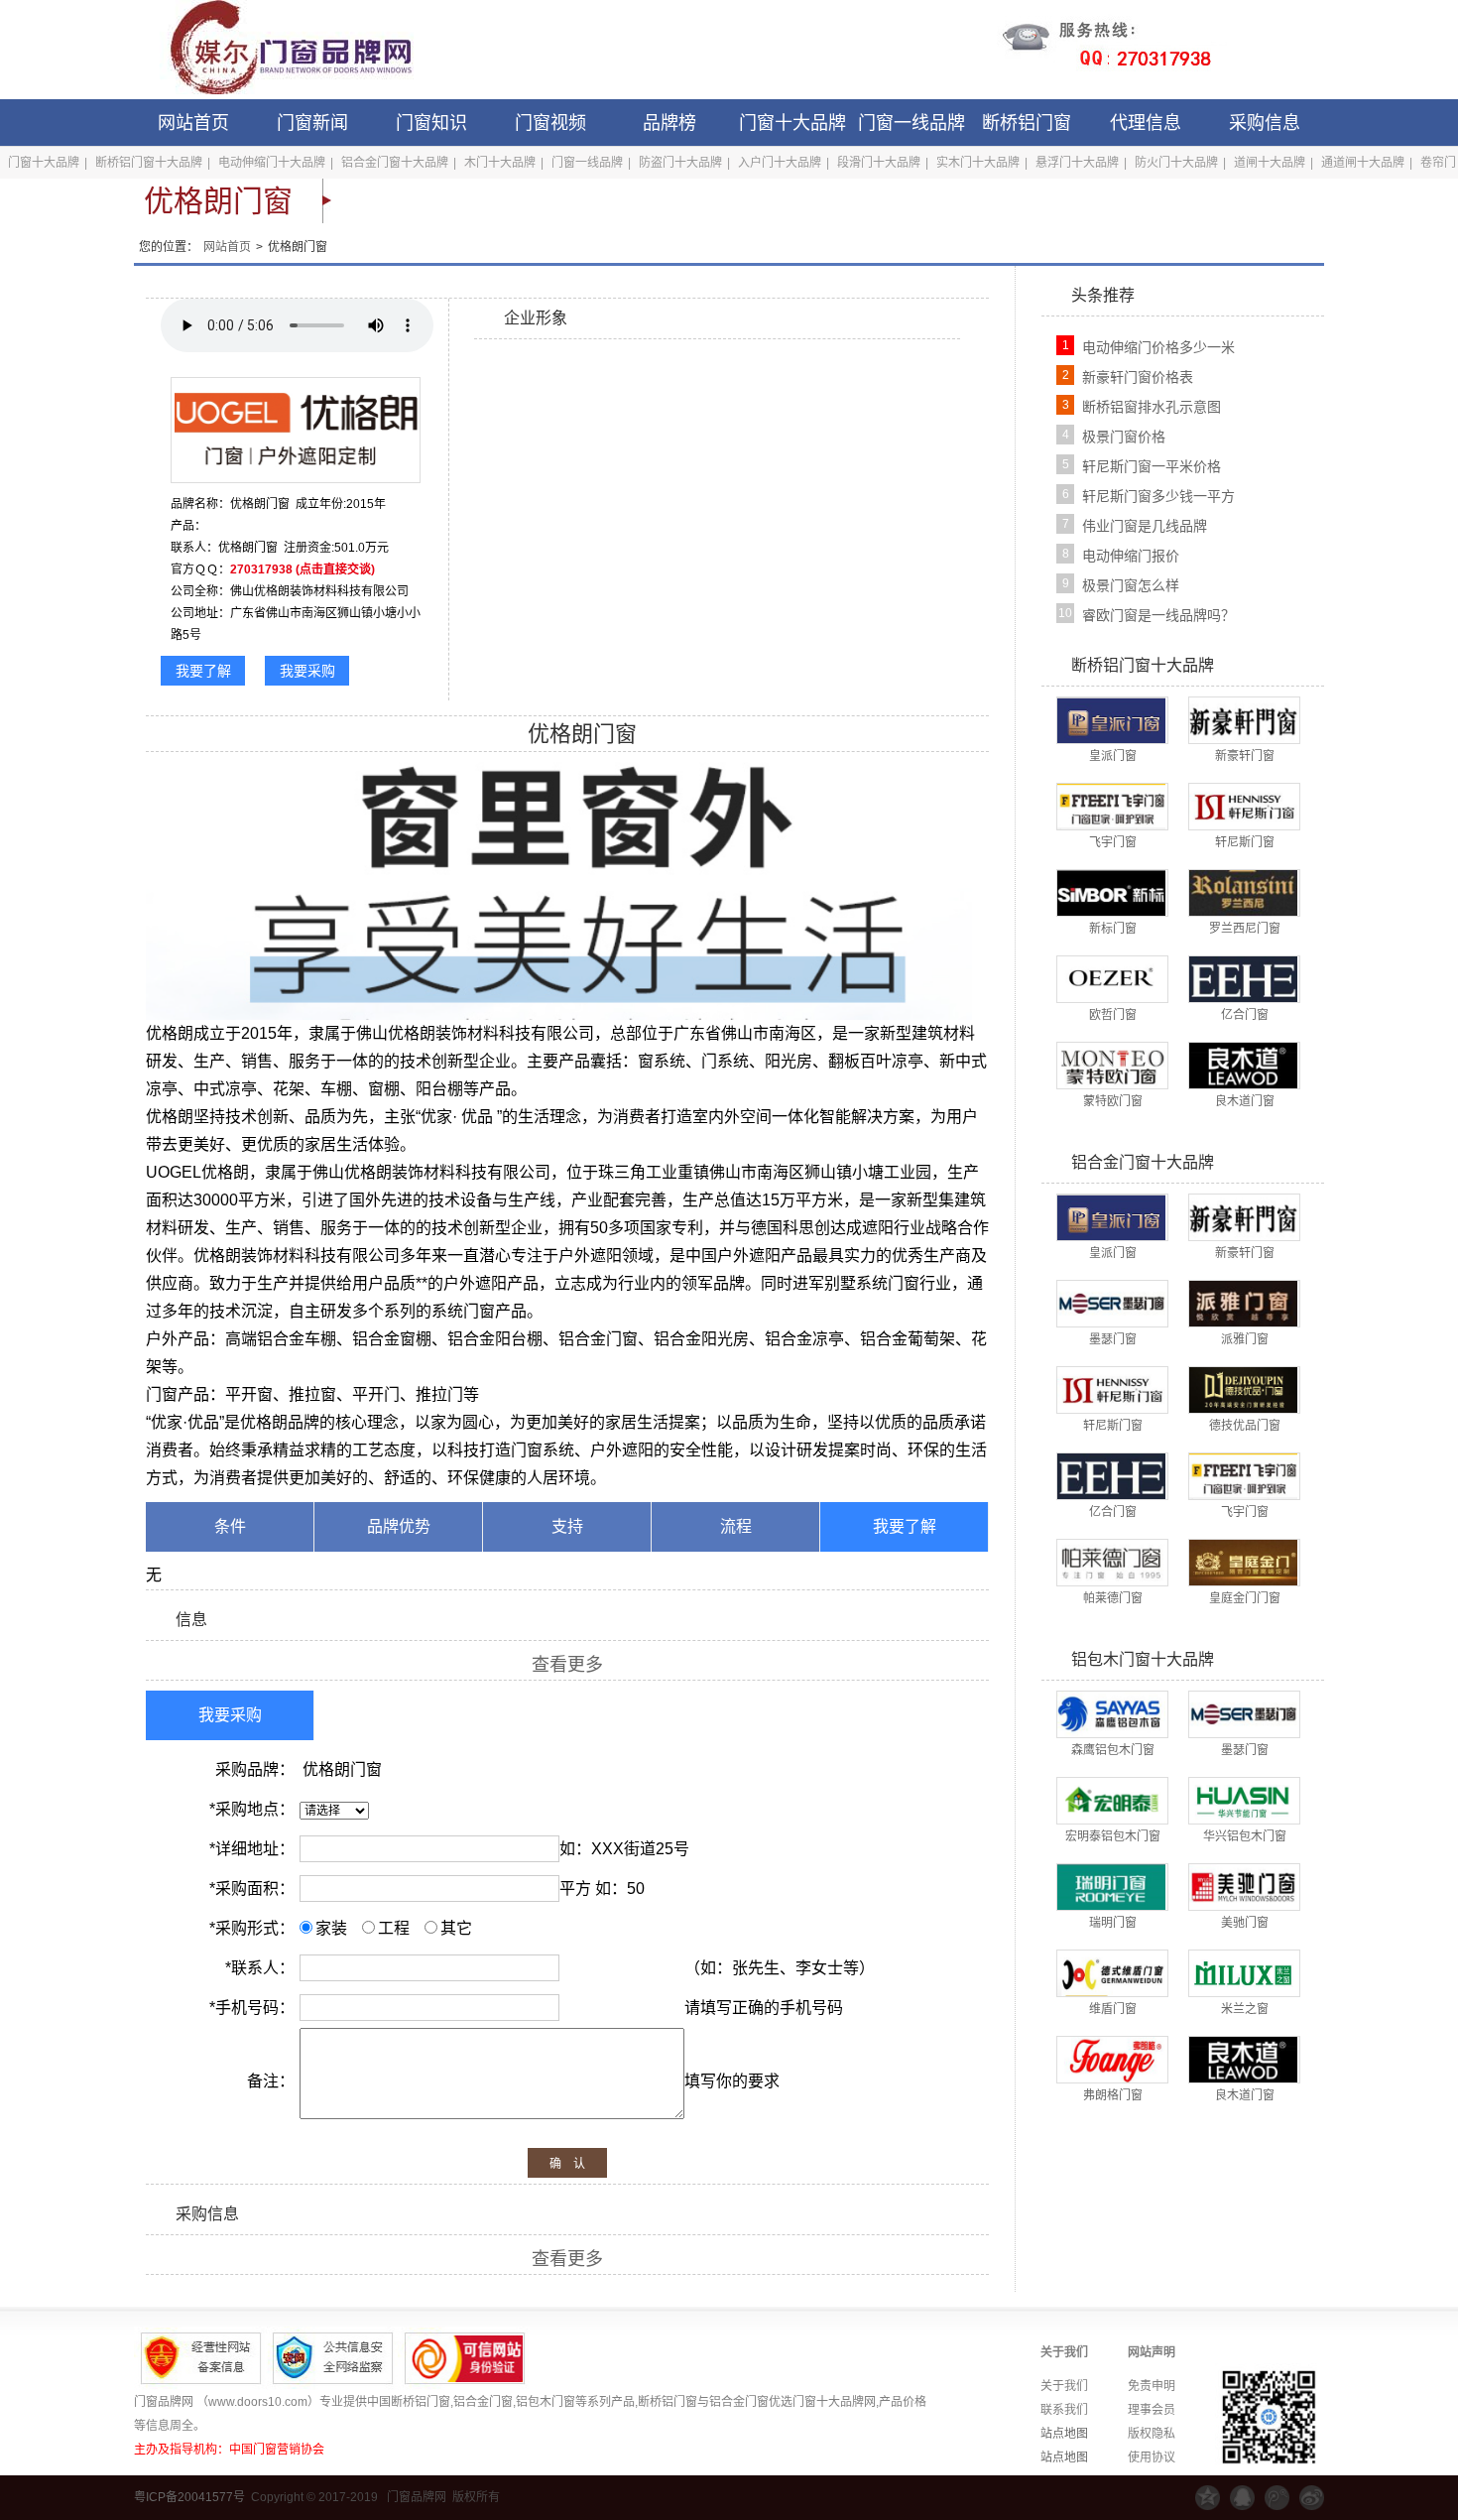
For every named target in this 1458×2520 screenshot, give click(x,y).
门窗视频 (550, 123)
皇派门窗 (1113, 756)
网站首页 (193, 123)
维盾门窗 (1113, 2009)
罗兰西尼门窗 (1245, 929)
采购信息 (1265, 123)
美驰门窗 (1245, 1923)
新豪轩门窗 (1245, 756)
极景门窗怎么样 (1131, 585)
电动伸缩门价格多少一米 (1158, 347)
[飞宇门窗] (1111, 806)
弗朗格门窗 (1113, 2095)
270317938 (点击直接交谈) (303, 569)
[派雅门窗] (1243, 1303)
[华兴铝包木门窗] (1243, 1800)
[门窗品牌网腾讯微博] (1277, 2498)
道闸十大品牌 (1270, 163)
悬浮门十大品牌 (1077, 163)
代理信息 (1146, 123)
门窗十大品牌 (792, 123)
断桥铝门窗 (1027, 123)
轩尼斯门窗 (1245, 842)
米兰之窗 (1245, 2009)
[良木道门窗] (1243, 1065)
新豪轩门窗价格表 (1138, 377)
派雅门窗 (1245, 1339)
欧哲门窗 (1113, 1015)
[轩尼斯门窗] (1243, 806)
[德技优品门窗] (1243, 1389)
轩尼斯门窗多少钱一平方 (1158, 496)
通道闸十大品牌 (1363, 163)
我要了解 (203, 671)
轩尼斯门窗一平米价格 (1152, 466)
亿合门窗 (1245, 1015)
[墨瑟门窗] (1111, 1303)
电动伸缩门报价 (1131, 556)
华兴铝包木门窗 (1245, 1836)
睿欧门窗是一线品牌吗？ (1158, 615)
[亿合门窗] (1243, 978)
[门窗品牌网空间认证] (1208, 2498)
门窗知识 (431, 123)
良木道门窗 (1245, 1101)
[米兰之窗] (1243, 1972)
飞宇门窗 (1113, 842)
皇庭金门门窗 (1245, 1598)
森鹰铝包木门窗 (1113, 1750)
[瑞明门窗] (1111, 1886)
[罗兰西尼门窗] (1243, 892)
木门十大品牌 (500, 163)
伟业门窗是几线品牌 (1145, 526)
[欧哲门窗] (1111, 978)
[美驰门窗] (1243, 1886)
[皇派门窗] (1111, 719)
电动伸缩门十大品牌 (272, 163)
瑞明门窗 (1113, 1923)
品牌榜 (669, 123)
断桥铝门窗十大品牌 (149, 163)
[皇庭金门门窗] (1243, 1562)
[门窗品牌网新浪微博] (1312, 2498)
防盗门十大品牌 (680, 163)
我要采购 (307, 671)
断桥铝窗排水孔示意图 (1152, 407)
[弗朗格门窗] (1111, 2059)
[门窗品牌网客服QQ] (1242, 2498)
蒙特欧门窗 (1113, 1101)
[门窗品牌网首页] (278, 50)
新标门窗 (1113, 929)
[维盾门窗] (1111, 1972)
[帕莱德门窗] (1111, 1562)
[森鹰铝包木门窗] (1111, 1713)
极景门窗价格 (1124, 437)
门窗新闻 (312, 123)
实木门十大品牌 (978, 163)
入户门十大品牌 (780, 163)
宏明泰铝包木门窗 (1113, 1836)
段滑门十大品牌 (879, 163)
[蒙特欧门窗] (1111, 1065)
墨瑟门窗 (1113, 1339)
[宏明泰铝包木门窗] (1111, 1800)
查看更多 (567, 1665)
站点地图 (1064, 2434)
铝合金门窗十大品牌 (395, 163)
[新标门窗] (1111, 892)
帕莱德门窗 (1113, 1598)
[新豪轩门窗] (1243, 719)
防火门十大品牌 (1176, 163)
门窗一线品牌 (911, 123)
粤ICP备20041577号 (189, 2497)
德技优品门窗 (1245, 1426)
